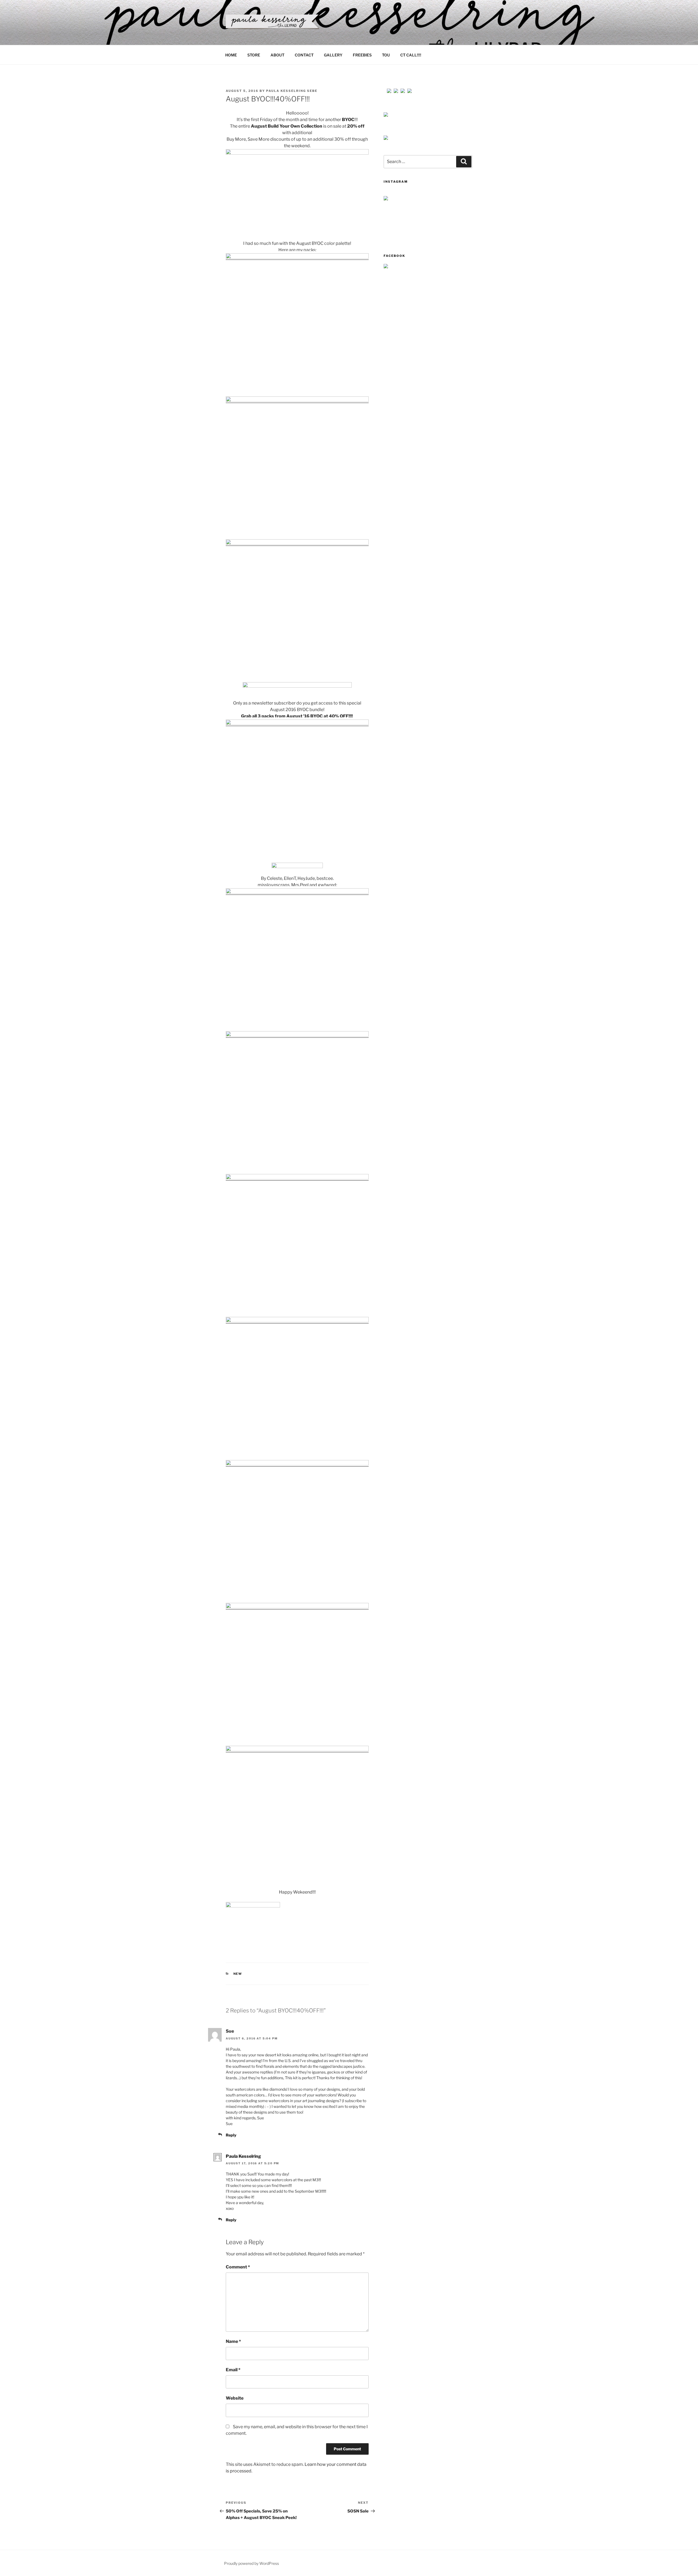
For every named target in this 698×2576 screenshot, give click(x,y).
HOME (231, 55)
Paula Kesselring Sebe (292, 91)
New (238, 1974)
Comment (238, 2267)
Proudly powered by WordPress (252, 2563)
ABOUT (277, 55)
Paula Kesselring (243, 2156)
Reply (231, 2135)
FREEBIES (362, 55)
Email (233, 2370)
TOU (386, 55)
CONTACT (304, 55)
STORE (254, 55)
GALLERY (333, 55)
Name (233, 2341)
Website (235, 2398)
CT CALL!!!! (411, 55)
